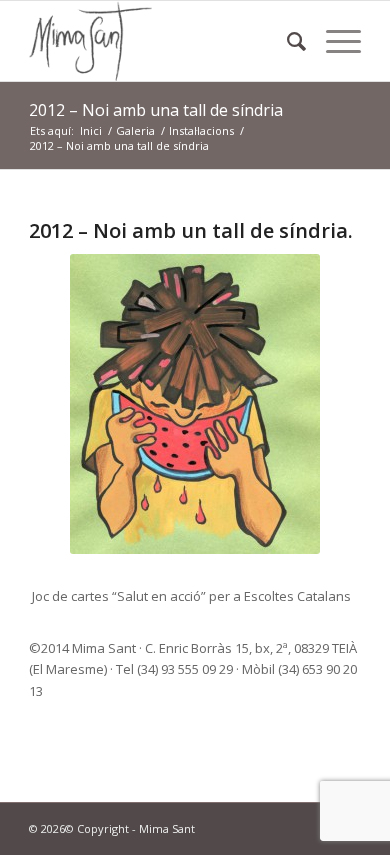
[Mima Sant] (161, 41)
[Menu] (333, 41)
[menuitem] (286, 41)
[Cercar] (286, 41)
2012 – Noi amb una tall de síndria (156, 110)
